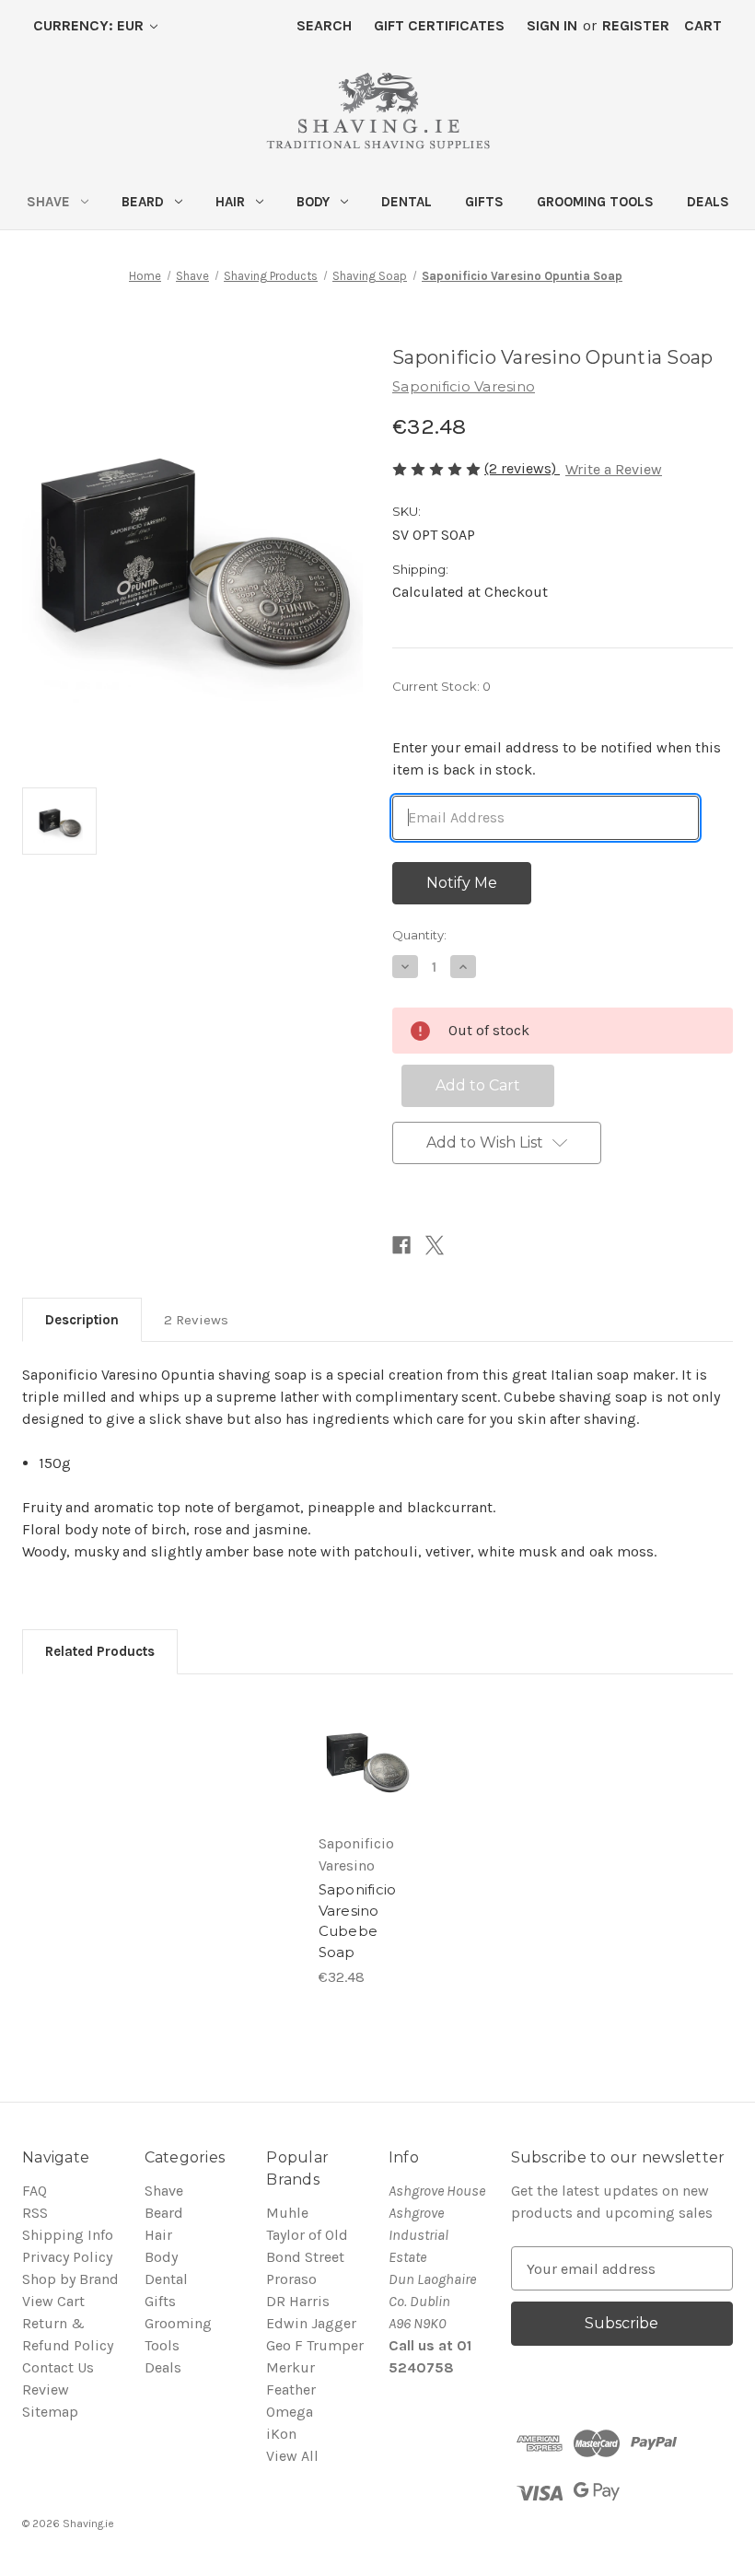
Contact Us (58, 2367)
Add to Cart (366, 1785)
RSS (35, 2213)
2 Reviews (196, 1320)
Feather (291, 2390)
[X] (435, 1245)
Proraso (291, 2279)
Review (46, 2390)
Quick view (367, 1733)
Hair (230, 202)
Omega (290, 2412)
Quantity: (419, 935)
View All (292, 2456)
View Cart (53, 2301)
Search (324, 25)
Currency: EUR (90, 25)
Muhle (287, 2213)
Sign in (552, 25)
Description (82, 1320)
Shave (48, 202)
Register (636, 25)
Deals (708, 202)
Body (313, 202)
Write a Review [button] (614, 469)
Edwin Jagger (311, 2323)
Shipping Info (68, 2235)
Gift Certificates (439, 25)
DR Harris (298, 2301)
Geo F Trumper (315, 2345)
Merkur (290, 2367)
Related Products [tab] (100, 1651)
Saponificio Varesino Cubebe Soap (358, 1921)
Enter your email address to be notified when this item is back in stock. (557, 758)
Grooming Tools (595, 202)
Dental (407, 202)
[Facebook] (401, 1245)
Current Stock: (441, 686)
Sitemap (50, 2412)
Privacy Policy (67, 2257)
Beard (143, 202)
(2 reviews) (522, 468)
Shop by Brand (70, 2279)
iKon (281, 2434)
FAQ (35, 2191)
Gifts (484, 202)
